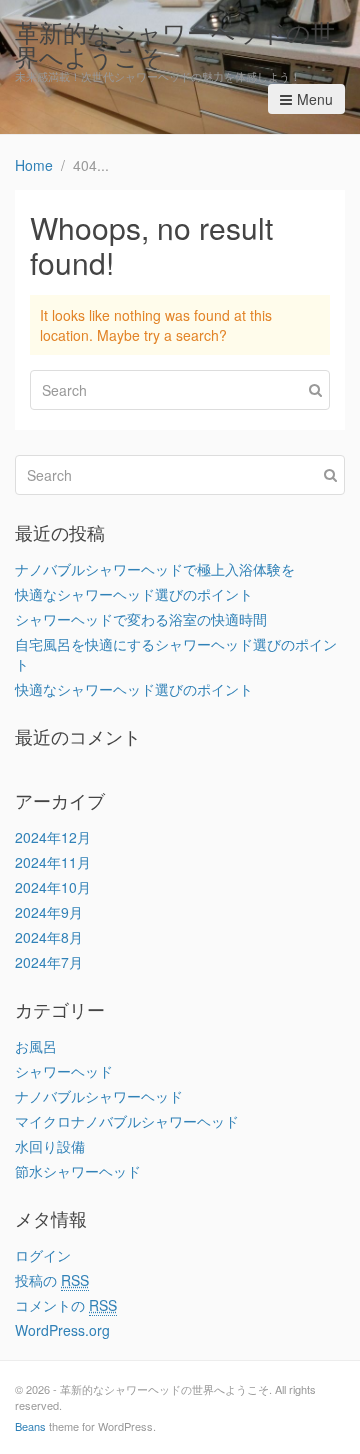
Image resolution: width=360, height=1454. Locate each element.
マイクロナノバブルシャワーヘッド (127, 1121)
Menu (315, 99)
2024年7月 (49, 962)
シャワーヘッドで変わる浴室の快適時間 (141, 619)
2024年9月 (49, 912)
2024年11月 (53, 862)
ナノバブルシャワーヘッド (99, 1096)
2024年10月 (53, 887)
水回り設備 (50, 1146)
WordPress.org (62, 1330)
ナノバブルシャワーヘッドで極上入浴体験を (155, 569)
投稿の (52, 1280)
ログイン (43, 1255)
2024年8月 (49, 937)
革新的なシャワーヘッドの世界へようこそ (175, 43)
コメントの (66, 1305)
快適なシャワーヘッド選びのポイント (134, 594)
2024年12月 (53, 837)
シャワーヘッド (64, 1071)
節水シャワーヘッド (78, 1171)
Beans (30, 1426)
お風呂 (36, 1046)
